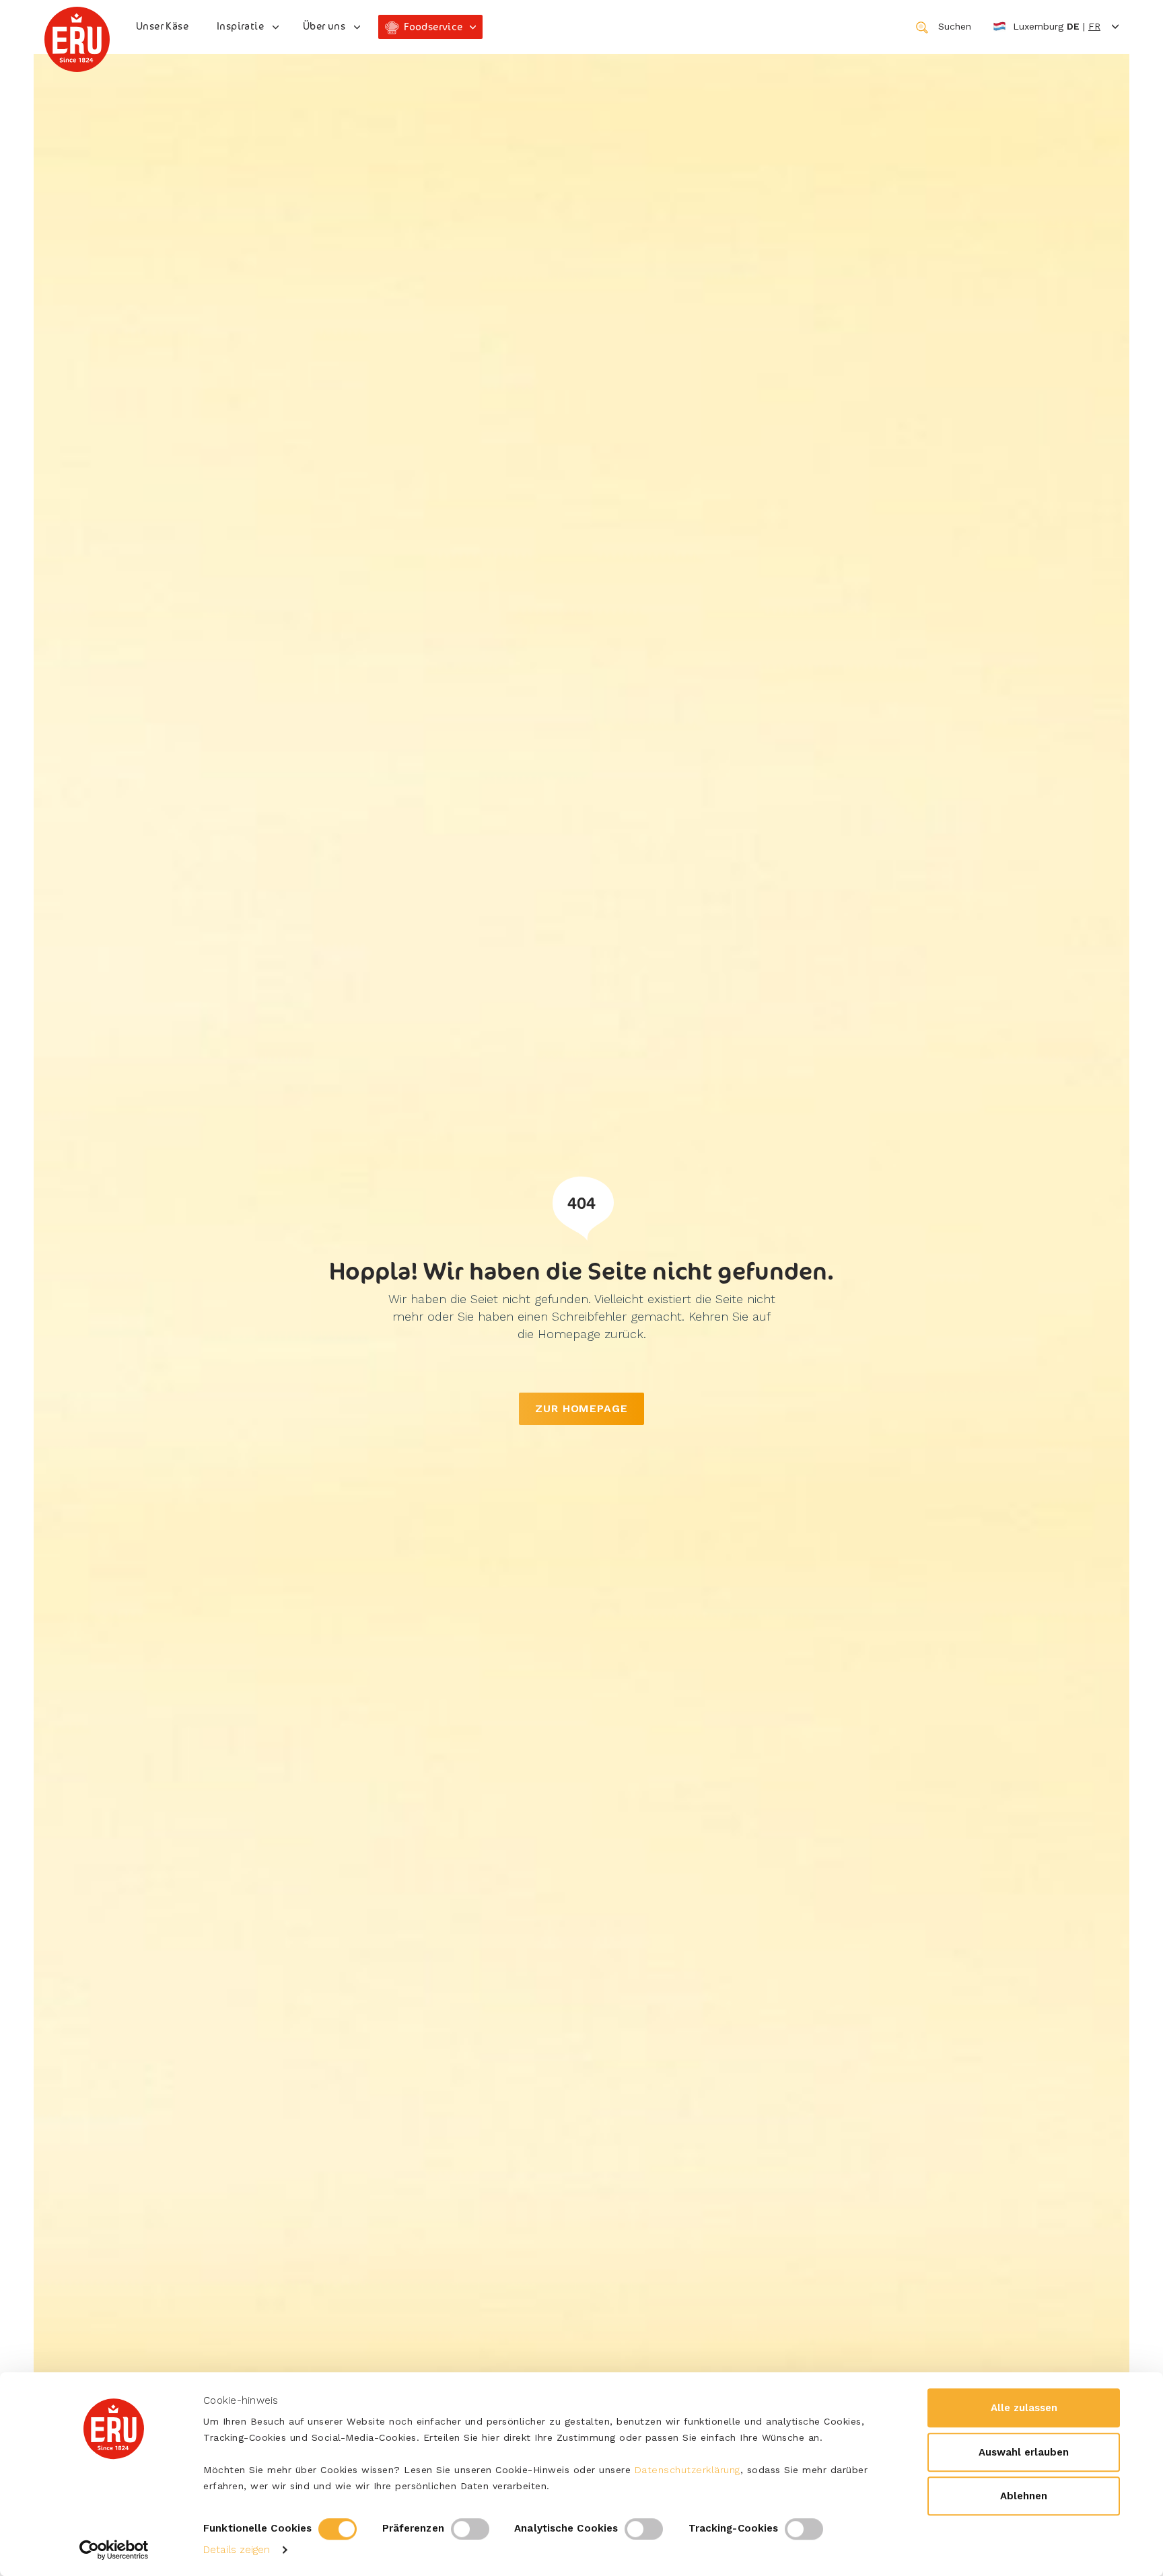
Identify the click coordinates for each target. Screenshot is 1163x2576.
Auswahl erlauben (1024, 2452)
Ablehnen (1024, 2496)
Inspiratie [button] (240, 26)
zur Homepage (581, 1408)
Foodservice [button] (433, 27)
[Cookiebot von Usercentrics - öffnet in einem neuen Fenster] (114, 2550)
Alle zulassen (1024, 2408)
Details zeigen (237, 2550)
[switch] (470, 2529)
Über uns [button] (324, 26)
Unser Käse (162, 26)
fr (1094, 26)
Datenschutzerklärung (688, 2470)
